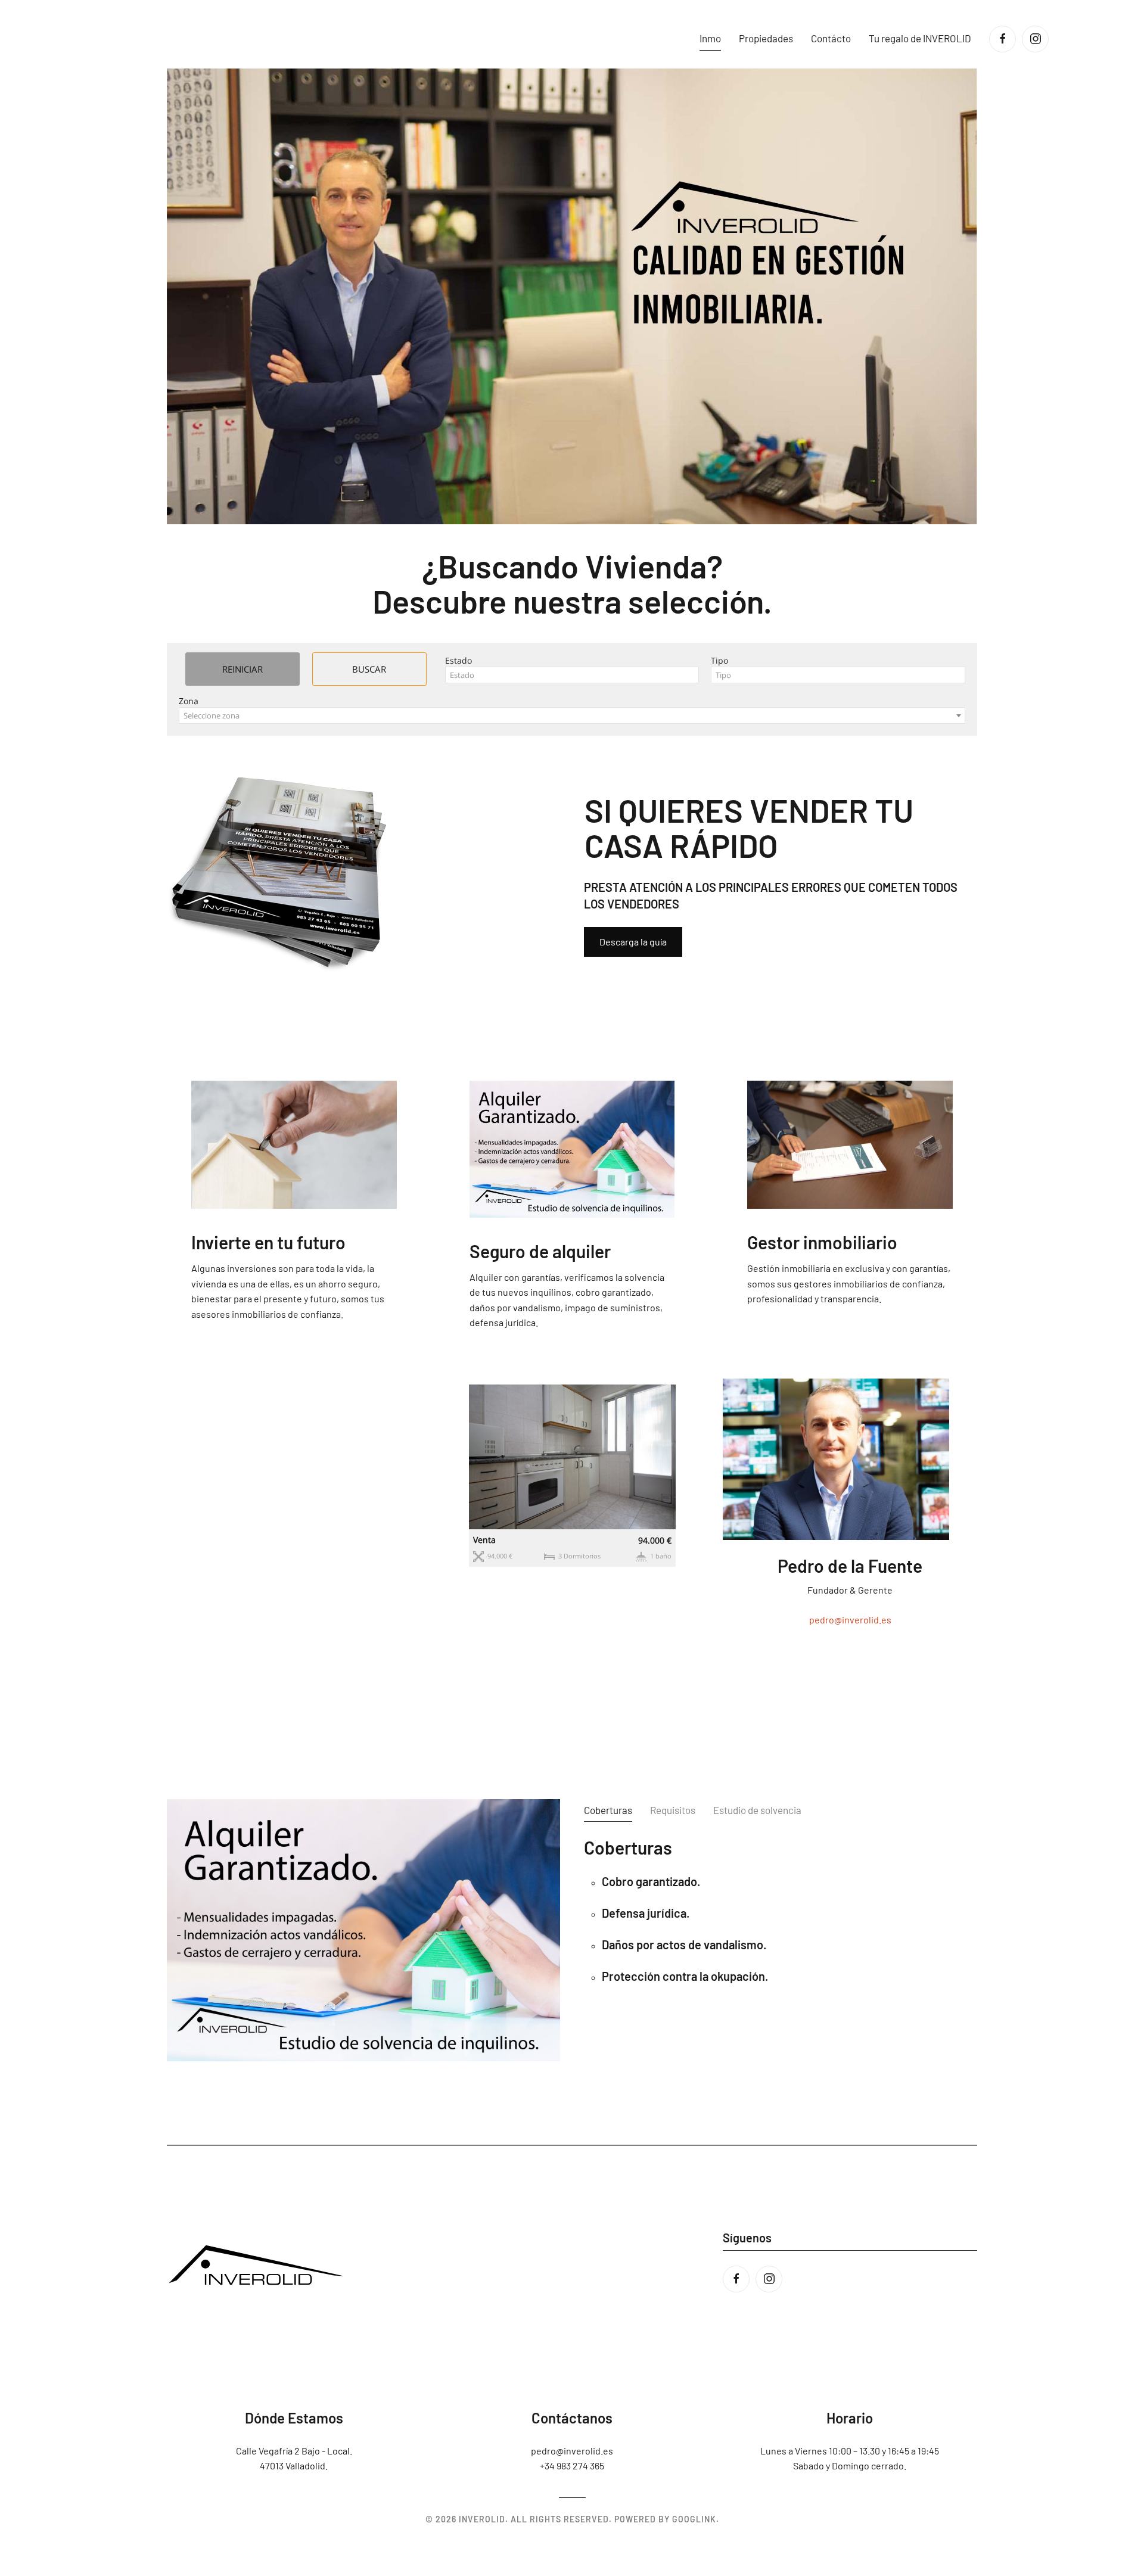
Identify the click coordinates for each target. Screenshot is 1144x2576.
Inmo (710, 38)
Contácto (831, 38)
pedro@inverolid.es (850, 1620)
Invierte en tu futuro (268, 1242)
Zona (189, 701)
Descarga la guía (633, 942)
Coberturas (608, 1810)
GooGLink (694, 2519)
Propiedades (766, 38)
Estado (458, 660)
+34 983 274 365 (572, 2465)
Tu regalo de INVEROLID (920, 38)
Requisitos (673, 1810)
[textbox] (572, 675)
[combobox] (572, 675)
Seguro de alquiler (540, 1251)
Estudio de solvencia (757, 1810)
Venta (484, 1540)
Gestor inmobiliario (822, 1242)
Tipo (719, 660)
